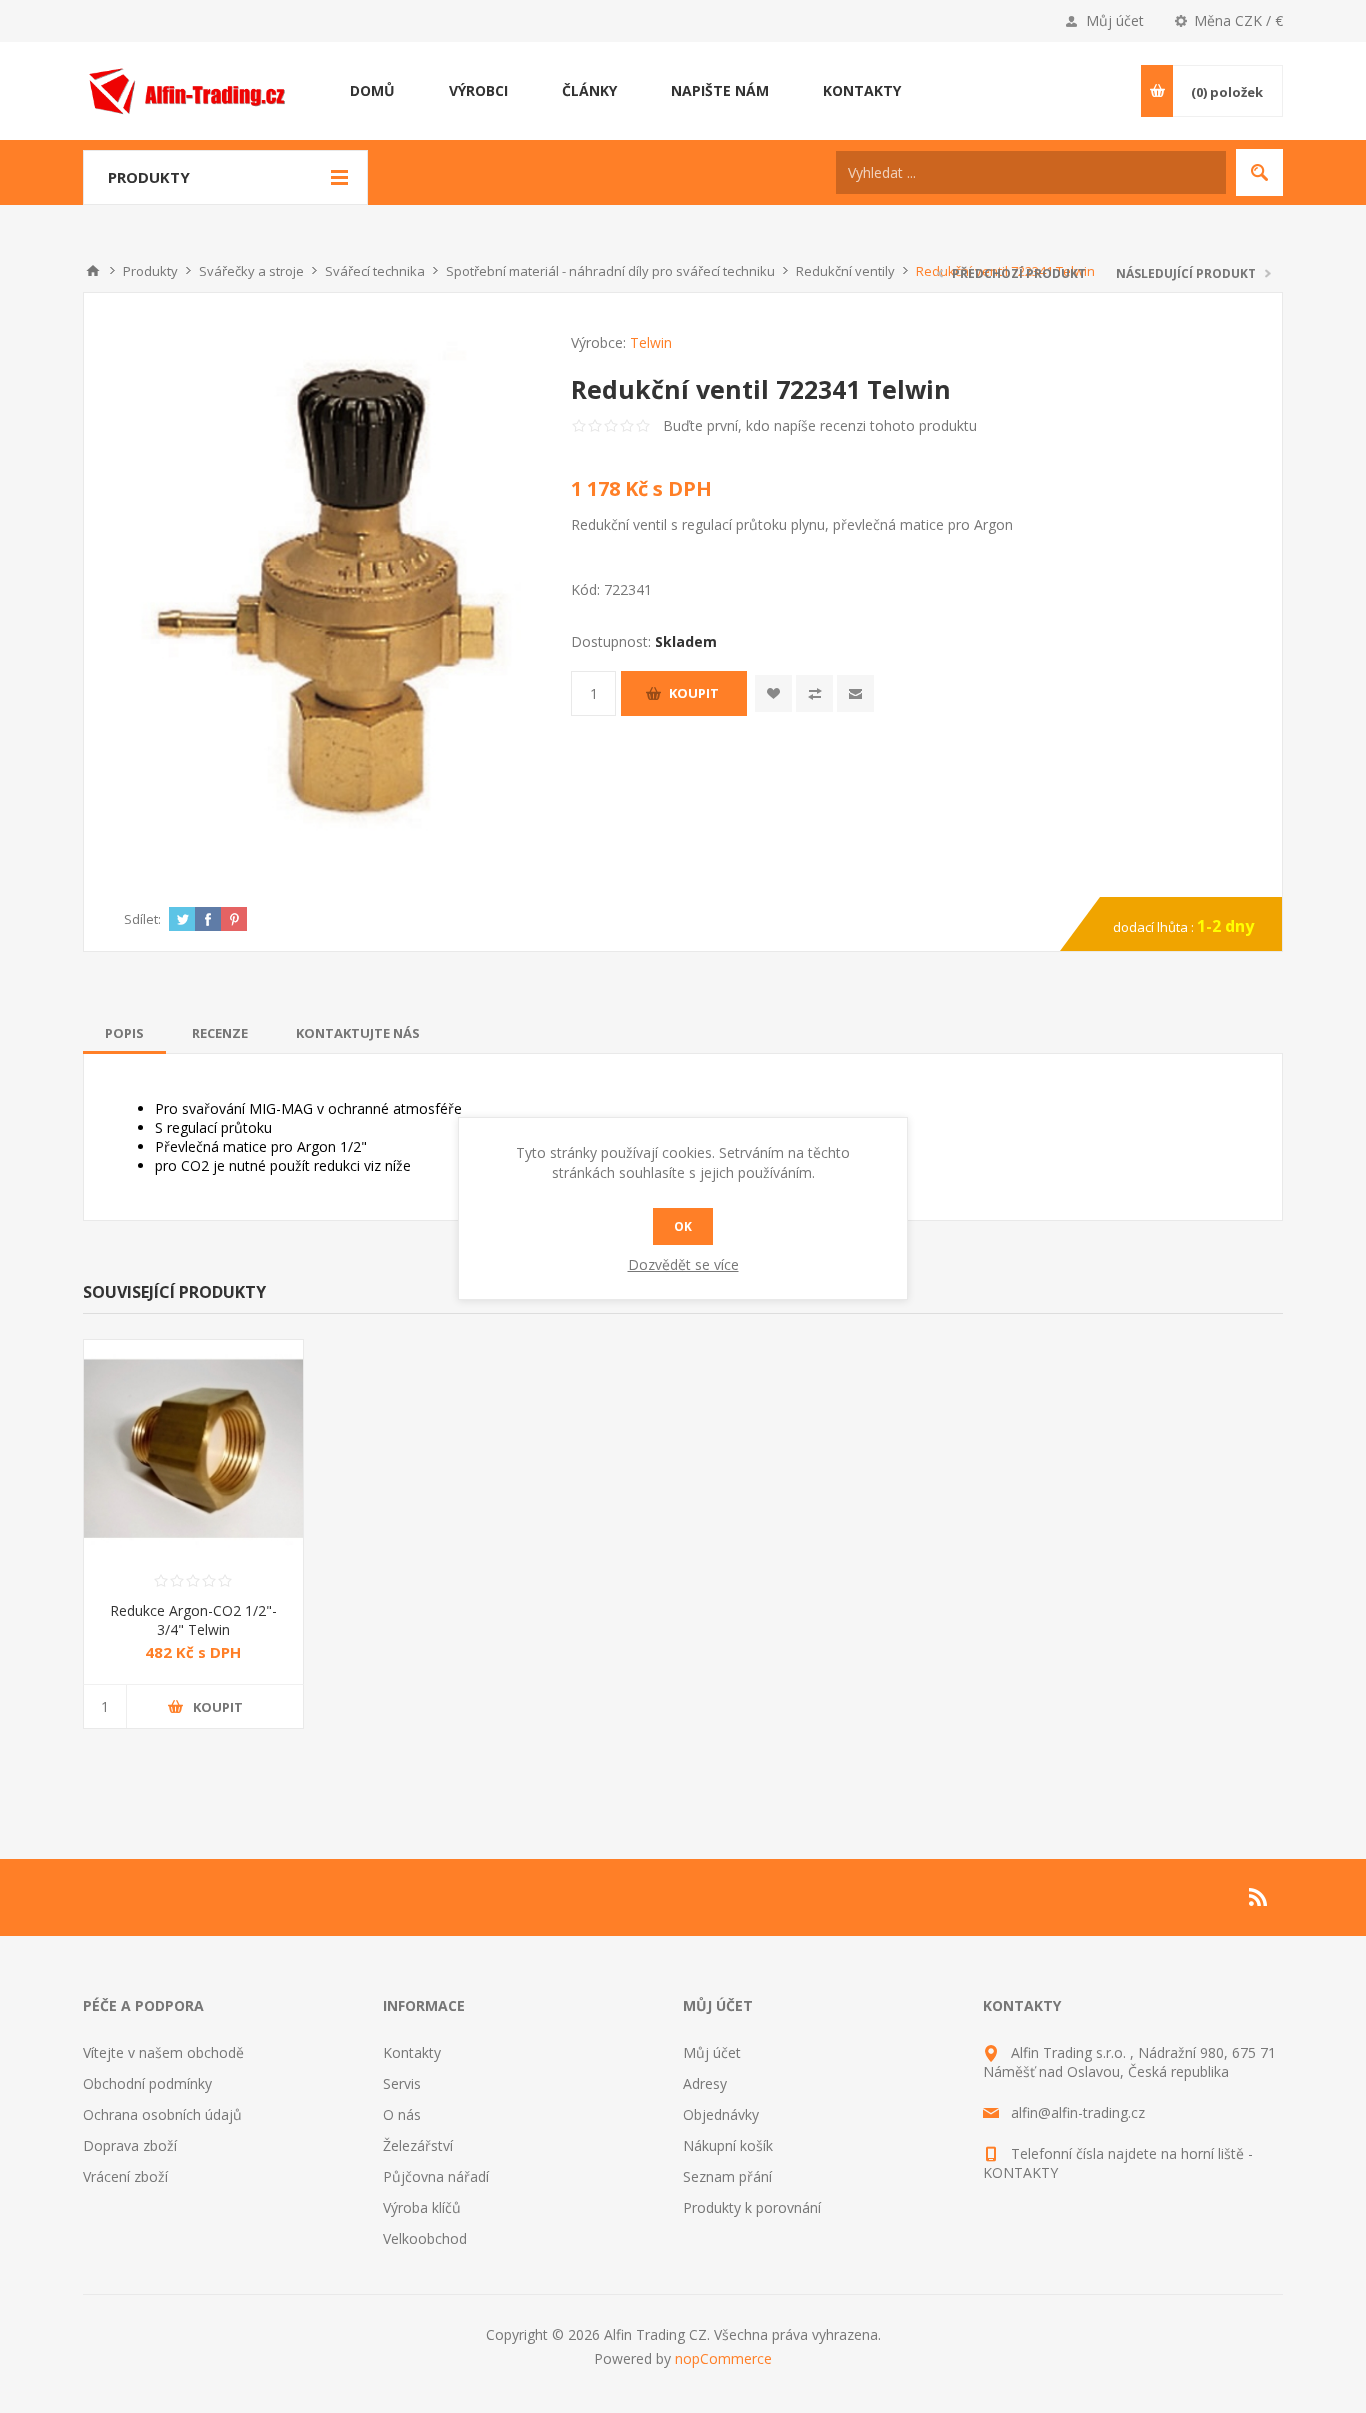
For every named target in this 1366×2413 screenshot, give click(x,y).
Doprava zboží (130, 2145)
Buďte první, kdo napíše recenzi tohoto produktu (820, 425)
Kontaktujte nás (358, 1033)
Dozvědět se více (683, 1264)
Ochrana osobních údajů (162, 2114)
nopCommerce (723, 2358)
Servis (402, 2083)
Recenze (220, 1033)
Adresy (705, 2083)
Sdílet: (142, 919)
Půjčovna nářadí (436, 2176)
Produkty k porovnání (752, 2207)
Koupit (694, 693)
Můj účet (1115, 20)
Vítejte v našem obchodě (163, 2052)
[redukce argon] (193, 1449)
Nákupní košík (728, 2145)
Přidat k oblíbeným (773, 693)
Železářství (418, 2145)
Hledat (1259, 172)
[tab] (124, 1033)
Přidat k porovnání (814, 693)
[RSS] (1259, 1897)
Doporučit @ (855, 693)
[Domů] (93, 271)
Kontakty (412, 2052)
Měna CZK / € (1238, 20)
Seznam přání (727, 2176)
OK (683, 1226)
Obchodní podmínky (147, 2083)
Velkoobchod (425, 2238)
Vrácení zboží (125, 2176)
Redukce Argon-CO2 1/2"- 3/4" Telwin (193, 1620)
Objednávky (721, 2114)
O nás (402, 2114)
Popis (124, 1033)
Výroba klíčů (422, 2207)
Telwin (651, 342)
